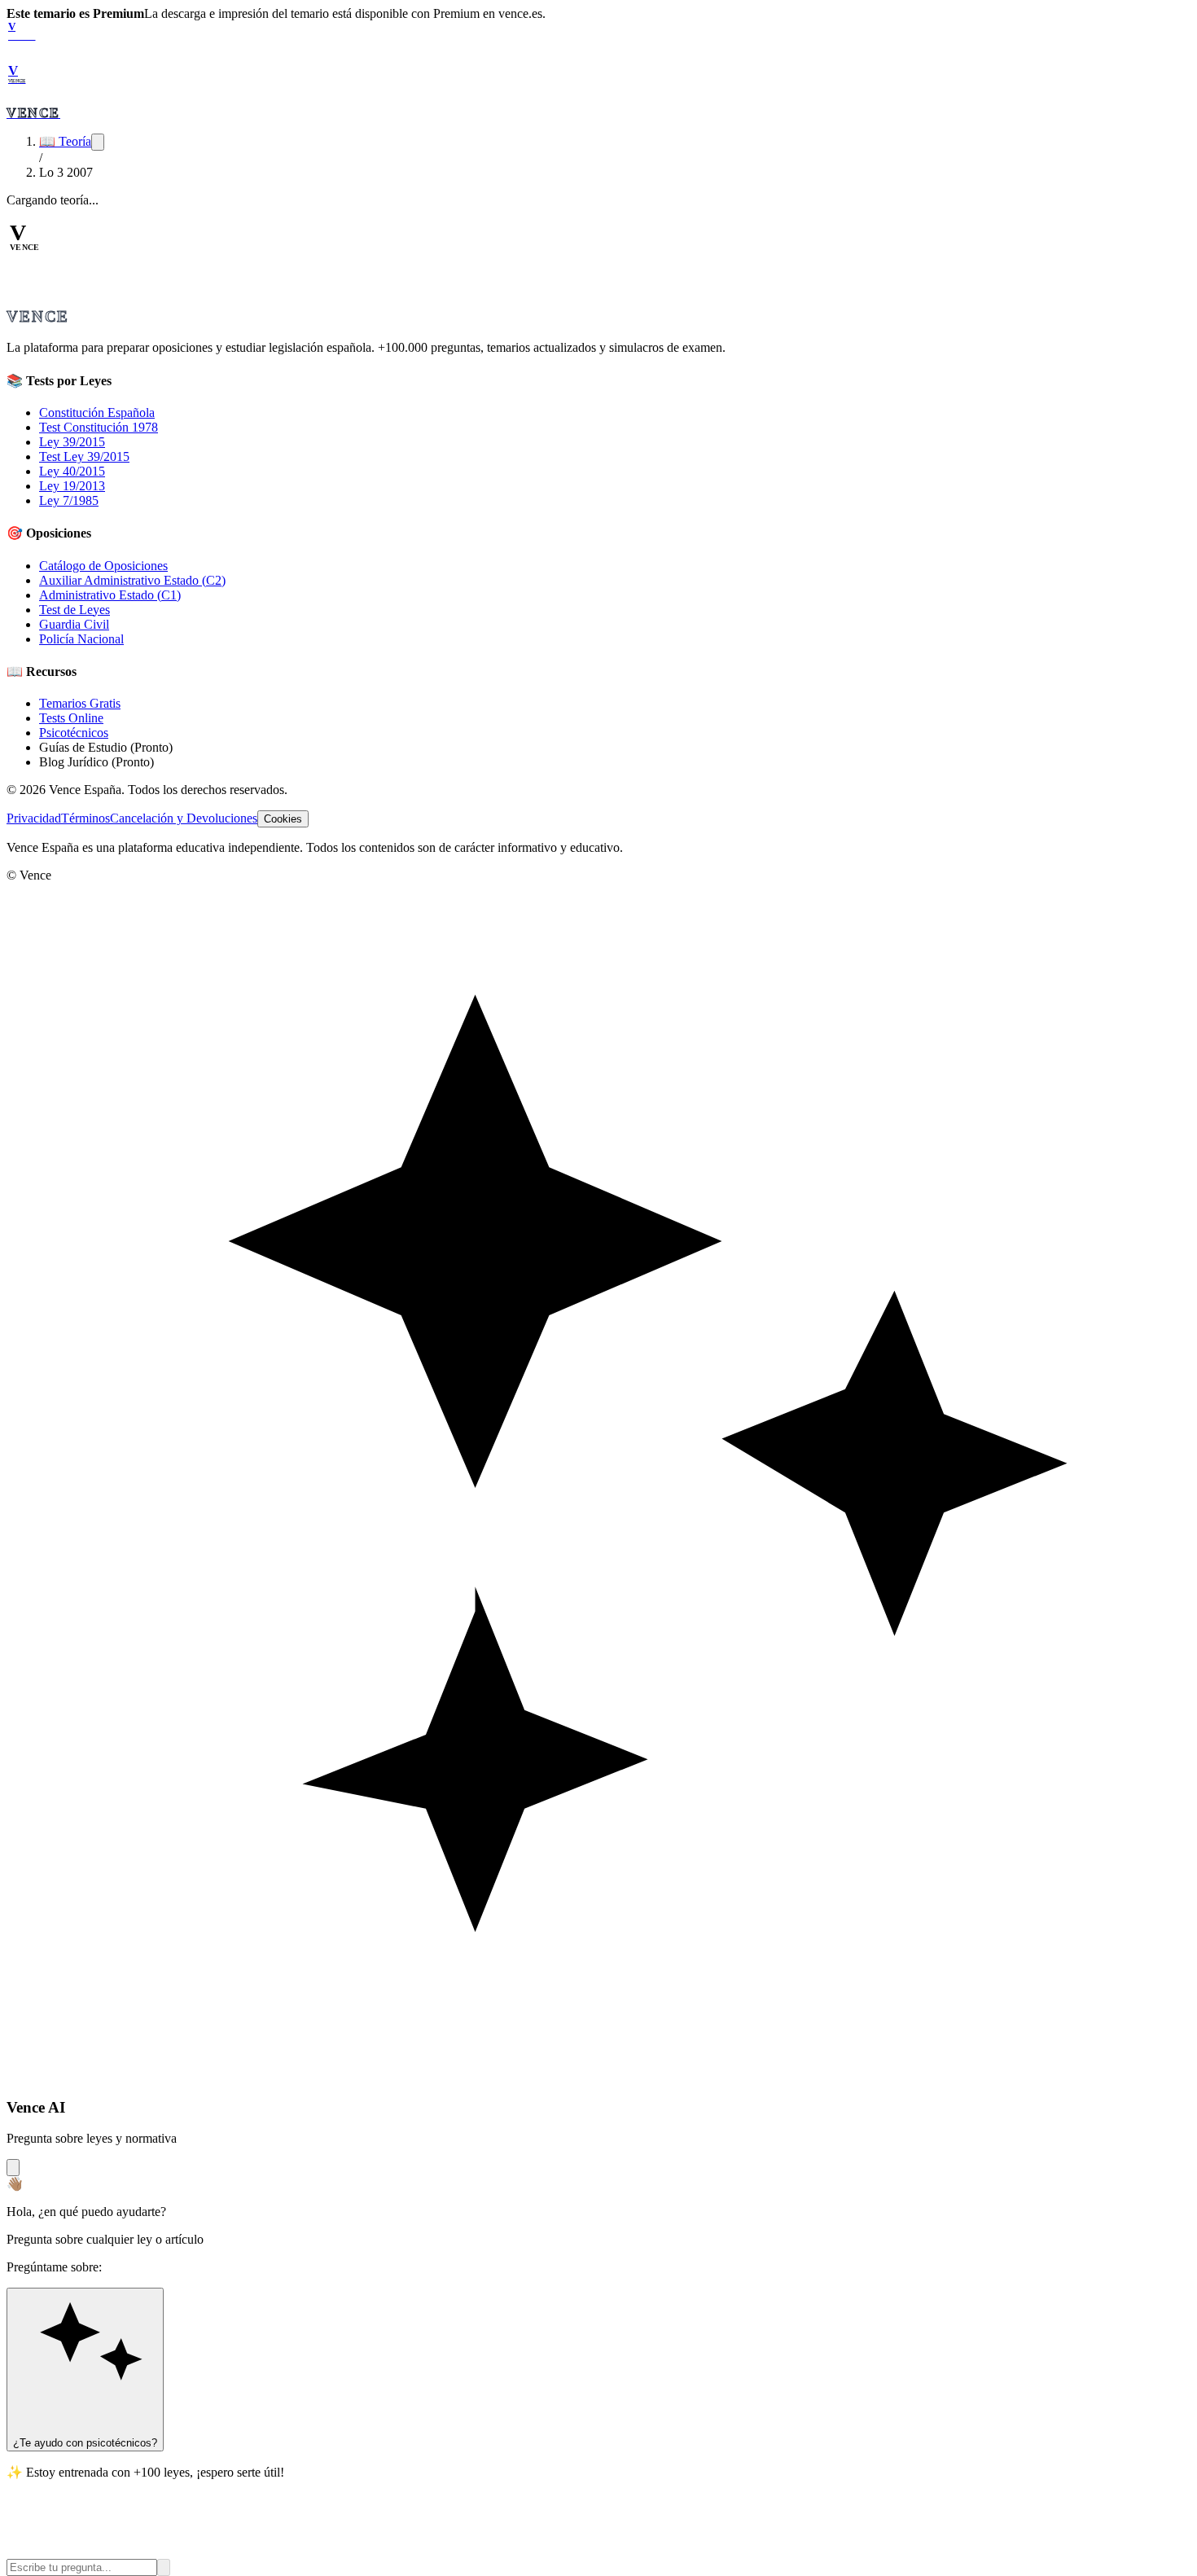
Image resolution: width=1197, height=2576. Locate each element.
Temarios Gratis (80, 703)
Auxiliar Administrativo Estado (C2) (132, 580)
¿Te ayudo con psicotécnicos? (85, 2443)
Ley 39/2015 (72, 442)
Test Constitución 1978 (99, 427)
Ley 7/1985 (69, 500)
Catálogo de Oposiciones (103, 566)
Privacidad (34, 818)
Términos (85, 818)
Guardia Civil (74, 624)
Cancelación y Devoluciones (184, 818)
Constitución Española (97, 413)
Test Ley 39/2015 (84, 456)
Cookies (283, 819)
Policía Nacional (81, 639)
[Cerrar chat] (13, 2168)
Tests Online (71, 718)
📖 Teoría (65, 141)
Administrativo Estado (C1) (110, 595)
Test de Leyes (75, 610)
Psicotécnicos (74, 733)
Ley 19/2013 (72, 486)
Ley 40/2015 (72, 471)
